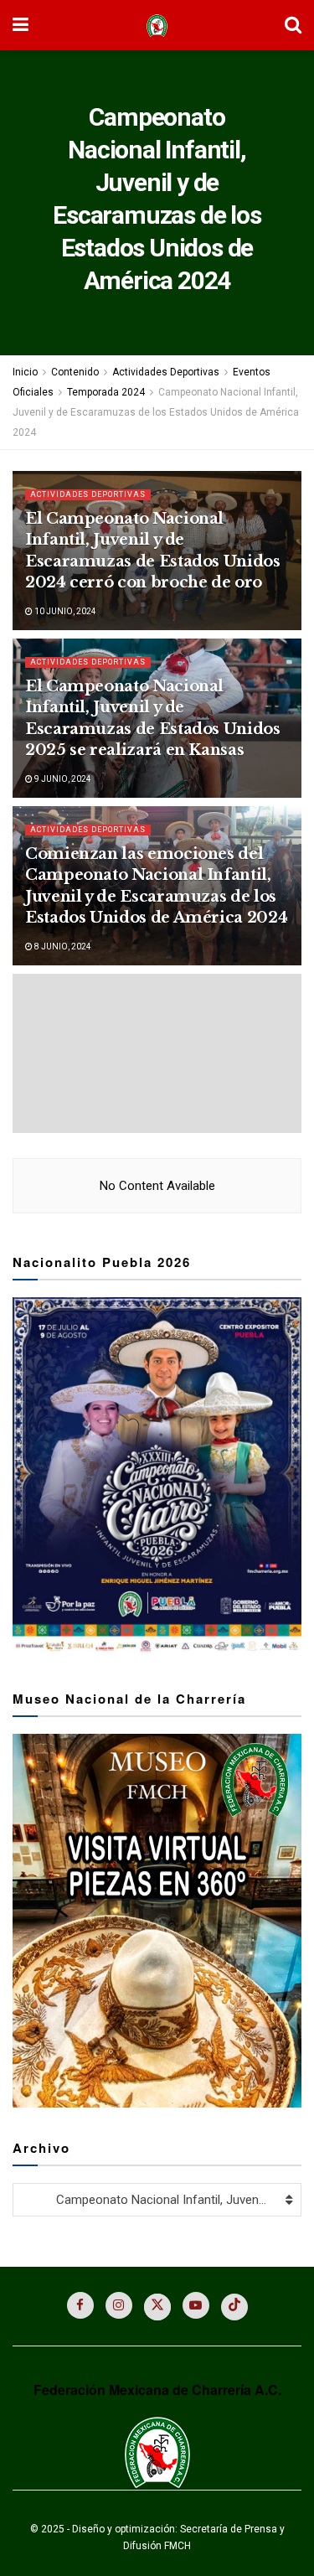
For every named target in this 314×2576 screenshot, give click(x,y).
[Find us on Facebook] (80, 2305)
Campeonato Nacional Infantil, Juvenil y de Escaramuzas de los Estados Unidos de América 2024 (156, 412)
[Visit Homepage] (157, 26)
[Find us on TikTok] (234, 2307)
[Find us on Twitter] (157, 2307)
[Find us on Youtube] (196, 2305)
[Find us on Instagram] (119, 2305)
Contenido (75, 372)
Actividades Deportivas (166, 372)
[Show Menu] (21, 25)
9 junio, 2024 (62, 779)
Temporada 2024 (106, 392)
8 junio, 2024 (62, 947)
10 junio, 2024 (64, 611)
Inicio (25, 372)
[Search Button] (293, 25)
